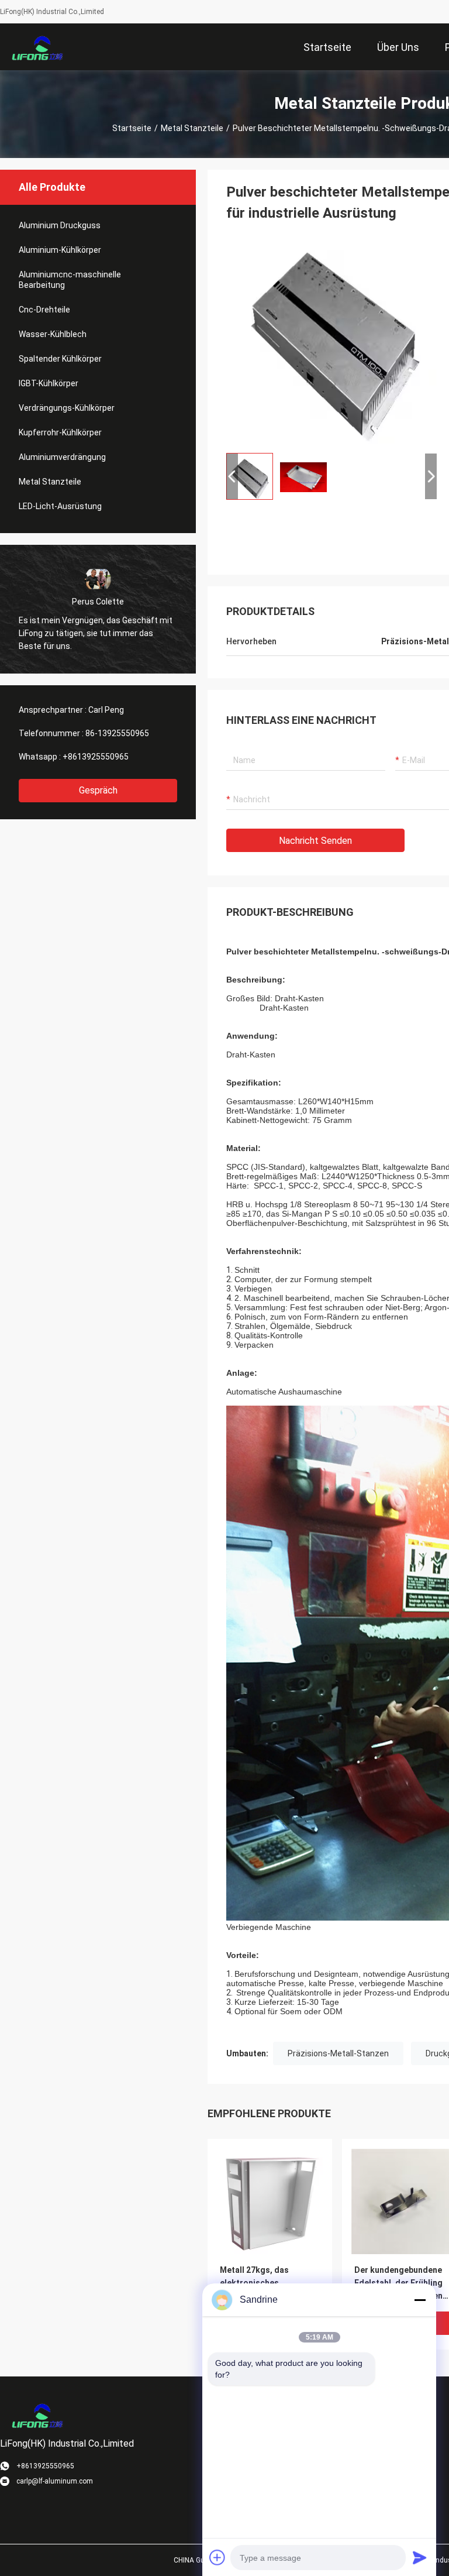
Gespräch (98, 790)
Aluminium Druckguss (60, 225)
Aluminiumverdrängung (62, 457)
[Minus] (420, 2300)
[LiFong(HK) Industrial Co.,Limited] (38, 47)
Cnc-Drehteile (44, 310)
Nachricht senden (315, 841)
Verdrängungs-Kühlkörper (67, 408)
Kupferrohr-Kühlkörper (60, 432)
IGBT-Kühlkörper (49, 383)
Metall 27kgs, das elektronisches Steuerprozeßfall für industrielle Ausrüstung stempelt (266, 2284)
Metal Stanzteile (192, 128)
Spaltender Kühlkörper (60, 359)
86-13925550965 (117, 733)
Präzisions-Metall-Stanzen (338, 2053)
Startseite (132, 128)
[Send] (420, 2557)
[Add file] (217, 2557)
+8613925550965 (96, 757)
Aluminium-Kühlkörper (60, 250)
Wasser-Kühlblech (53, 334)
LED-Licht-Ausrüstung (60, 506)
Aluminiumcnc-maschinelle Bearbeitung (70, 280)
